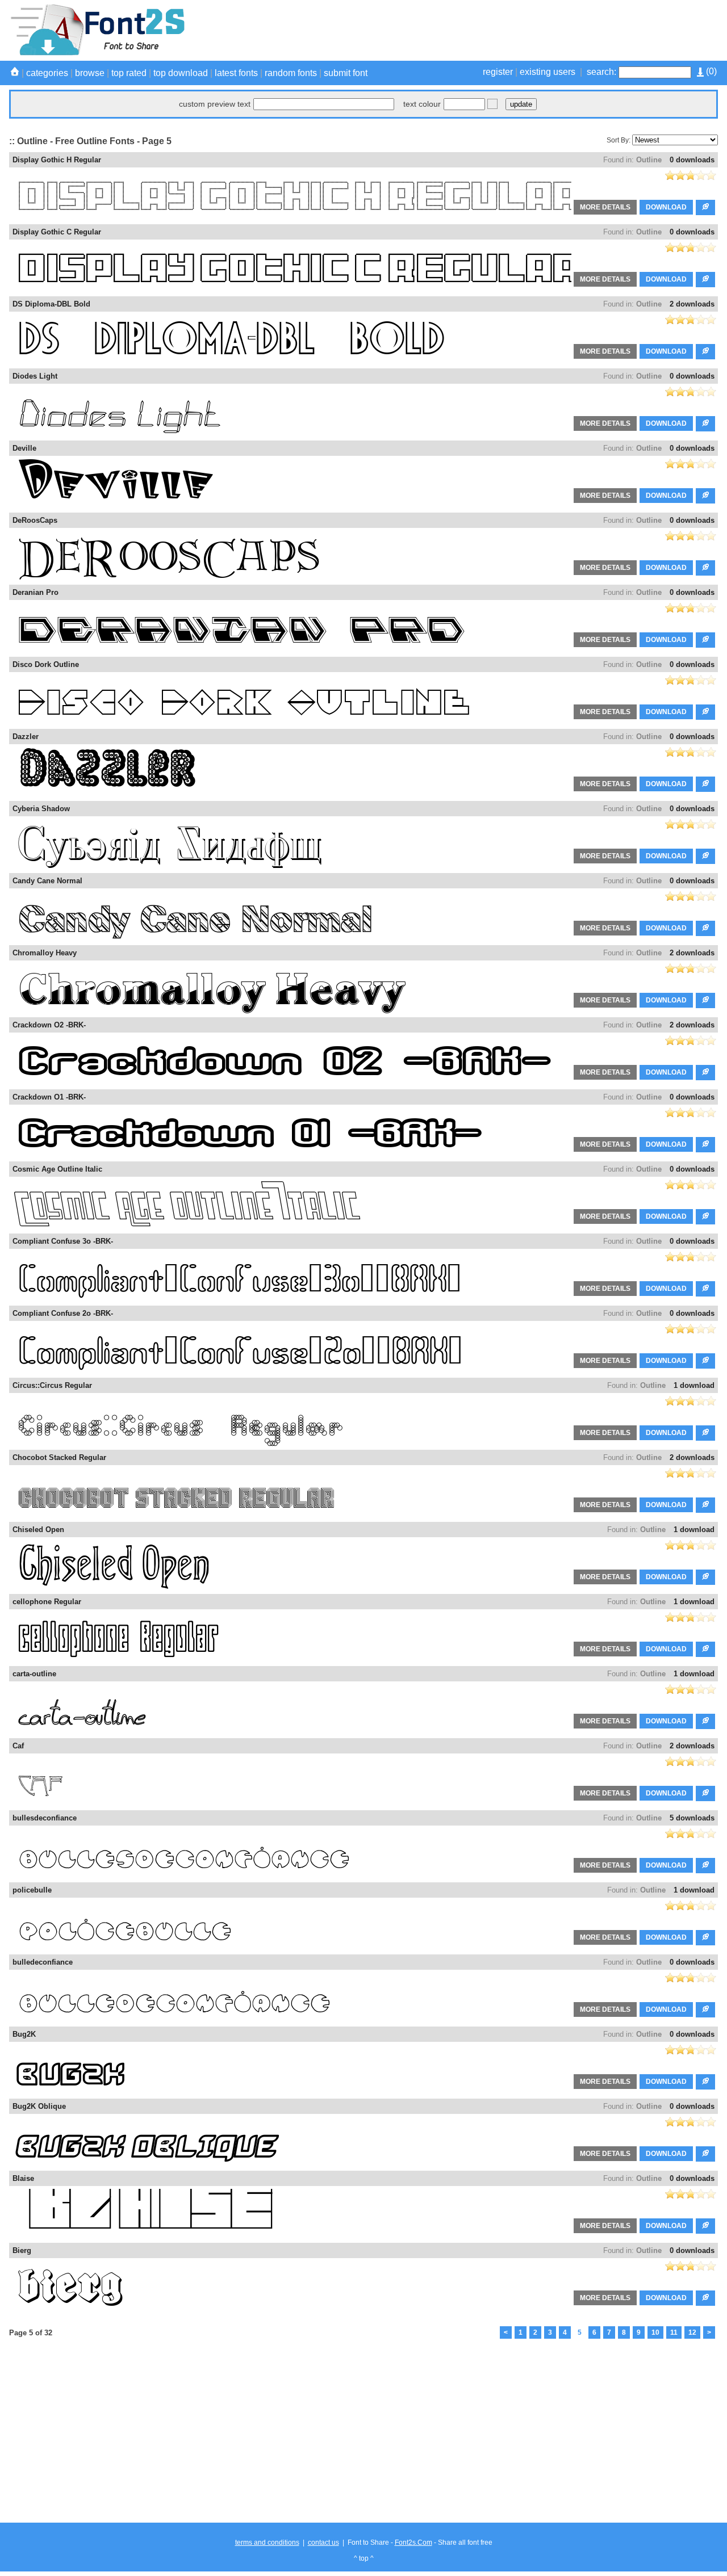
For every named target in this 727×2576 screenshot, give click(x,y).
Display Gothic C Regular (57, 232)
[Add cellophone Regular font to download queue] (705, 1649)
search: (601, 72)
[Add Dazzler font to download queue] (705, 784)
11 (674, 2332)
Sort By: (619, 140)
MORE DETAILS (605, 207)
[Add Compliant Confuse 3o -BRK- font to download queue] (705, 1289)
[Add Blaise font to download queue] (705, 2226)
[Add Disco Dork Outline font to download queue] (705, 712)
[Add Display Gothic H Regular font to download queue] (705, 207)
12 (692, 2332)
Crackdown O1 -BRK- (49, 1097)
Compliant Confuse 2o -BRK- (63, 1313)
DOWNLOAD (666, 207)
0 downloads (692, 160)
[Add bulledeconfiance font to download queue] (705, 2010)
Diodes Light (35, 376)
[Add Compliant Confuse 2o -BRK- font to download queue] (705, 1361)
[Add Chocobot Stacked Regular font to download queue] (705, 1505)
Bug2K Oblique (39, 2106)
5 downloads (692, 1818)
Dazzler (26, 737)
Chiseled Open (38, 1530)
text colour (422, 104)
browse (90, 73)
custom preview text (215, 104)
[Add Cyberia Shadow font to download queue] (705, 856)
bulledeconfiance (43, 1962)
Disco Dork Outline (46, 664)
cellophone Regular (47, 1602)
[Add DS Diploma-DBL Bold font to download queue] (705, 352)
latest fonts (236, 73)
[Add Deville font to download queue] (705, 496)
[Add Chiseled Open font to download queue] (705, 1577)
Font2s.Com (413, 2543)
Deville (24, 448)
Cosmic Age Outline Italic (57, 1169)
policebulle (32, 1890)
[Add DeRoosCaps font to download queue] (705, 568)
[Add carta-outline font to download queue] (705, 1721)
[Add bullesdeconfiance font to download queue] (705, 1866)
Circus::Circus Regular (52, 1385)
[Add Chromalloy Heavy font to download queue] (705, 1000)
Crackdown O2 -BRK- (49, 1025)
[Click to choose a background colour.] (492, 104)
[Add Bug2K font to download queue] (705, 2082)
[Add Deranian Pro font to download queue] (705, 640)
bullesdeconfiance (45, 1818)
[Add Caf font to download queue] (705, 1793)
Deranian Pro (35, 592)
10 (655, 2332)
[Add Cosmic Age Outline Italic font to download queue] (705, 1217)
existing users (548, 72)
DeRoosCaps (35, 520)
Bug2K (24, 2034)
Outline (649, 160)
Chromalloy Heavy (45, 953)
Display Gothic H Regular (57, 160)
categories (47, 73)
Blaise (23, 2178)
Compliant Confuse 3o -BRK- (63, 1241)
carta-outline (34, 1674)
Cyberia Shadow (41, 809)
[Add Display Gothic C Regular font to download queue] (705, 280)
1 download (694, 1385)
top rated (129, 73)
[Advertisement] (511, 30)
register (498, 72)
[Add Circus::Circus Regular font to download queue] (705, 1433)
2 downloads (692, 304)
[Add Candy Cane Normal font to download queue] (705, 928)
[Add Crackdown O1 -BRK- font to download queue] (705, 1145)
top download (181, 73)
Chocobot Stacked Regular (59, 1457)
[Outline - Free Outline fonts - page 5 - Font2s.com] (97, 53)
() (710, 71)
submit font (346, 73)
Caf (18, 1746)
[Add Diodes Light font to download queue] (705, 424)
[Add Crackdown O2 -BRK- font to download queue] (705, 1073)
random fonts (291, 73)
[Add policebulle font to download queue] (705, 1938)
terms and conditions (267, 2543)
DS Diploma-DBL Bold (51, 304)
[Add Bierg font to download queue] (705, 2298)
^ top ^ (364, 2558)
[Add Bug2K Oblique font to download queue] (705, 2154)
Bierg (22, 2250)
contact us (323, 2543)
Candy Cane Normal (47, 881)
